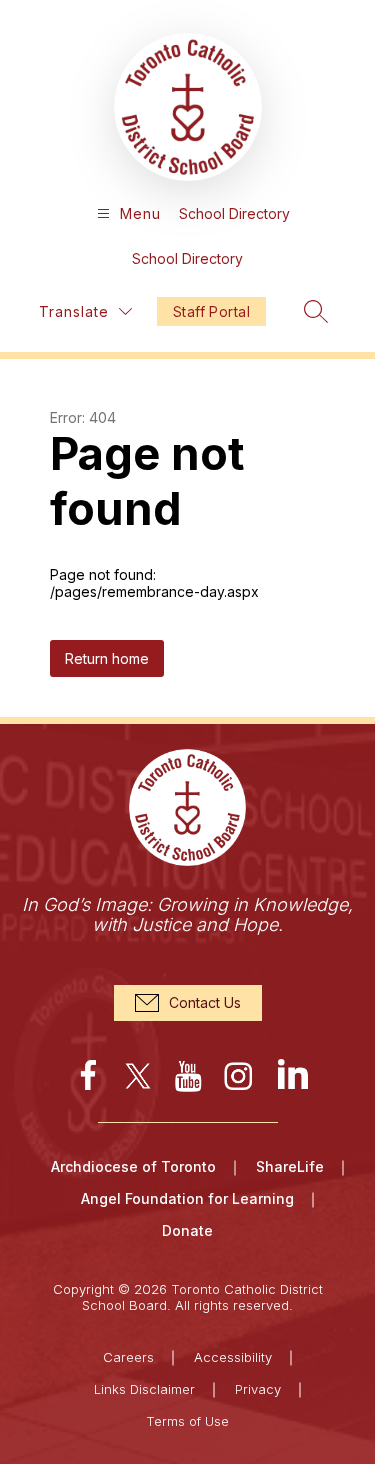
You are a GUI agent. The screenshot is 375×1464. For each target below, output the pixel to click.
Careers (128, 1357)
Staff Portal (211, 311)
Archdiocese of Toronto (133, 1166)
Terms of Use (187, 1421)
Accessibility (233, 1357)
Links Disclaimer (144, 1389)
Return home (107, 658)
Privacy (258, 1389)
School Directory (234, 213)
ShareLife (290, 1166)
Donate (187, 1230)
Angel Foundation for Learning (187, 1198)
